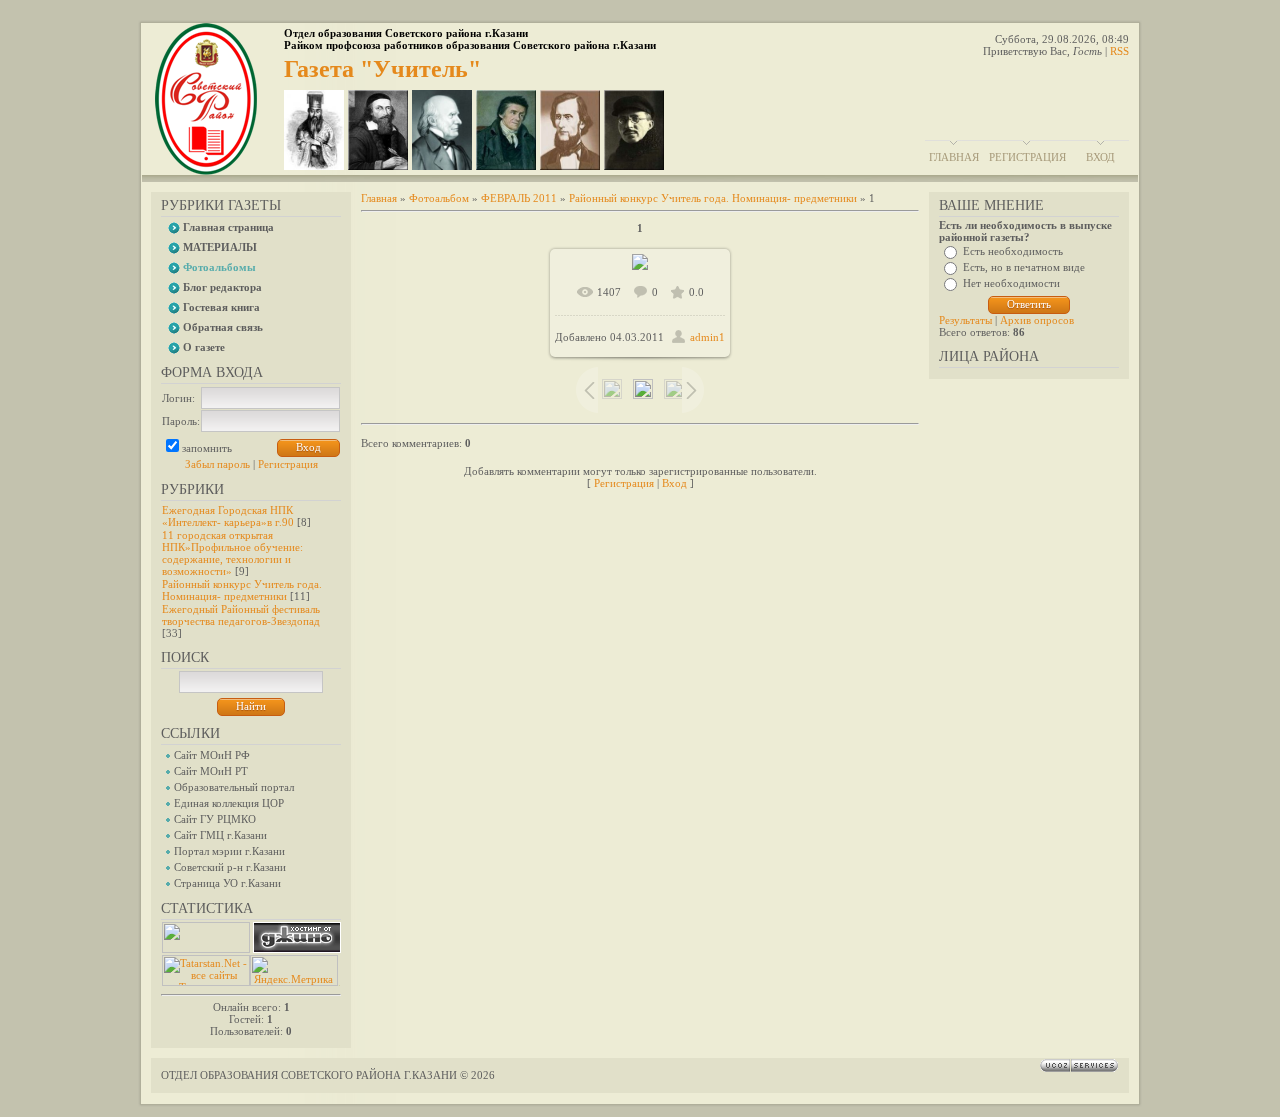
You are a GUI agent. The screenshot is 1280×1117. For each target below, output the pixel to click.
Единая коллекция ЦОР (229, 803)
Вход (1100, 157)
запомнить (207, 448)
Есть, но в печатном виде (1024, 267)
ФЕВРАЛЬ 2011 (519, 198)
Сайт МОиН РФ (212, 755)
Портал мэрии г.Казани (229, 851)
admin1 (707, 337)
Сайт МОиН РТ (211, 771)
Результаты (965, 320)
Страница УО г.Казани (227, 883)
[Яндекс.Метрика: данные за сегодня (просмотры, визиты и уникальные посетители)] (294, 970)
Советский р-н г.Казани (230, 867)
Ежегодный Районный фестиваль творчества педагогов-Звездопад (241, 615)
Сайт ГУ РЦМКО (215, 819)
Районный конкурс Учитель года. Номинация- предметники (242, 590)
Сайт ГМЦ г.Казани (220, 835)
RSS (1119, 51)
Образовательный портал (234, 787)
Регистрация (1027, 157)
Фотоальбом (439, 198)
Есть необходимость (1013, 251)
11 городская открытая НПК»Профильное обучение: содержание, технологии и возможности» (232, 553)
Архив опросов (1037, 320)
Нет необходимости (1011, 283)
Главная (954, 157)
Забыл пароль (217, 464)
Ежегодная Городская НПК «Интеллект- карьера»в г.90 (228, 516)
